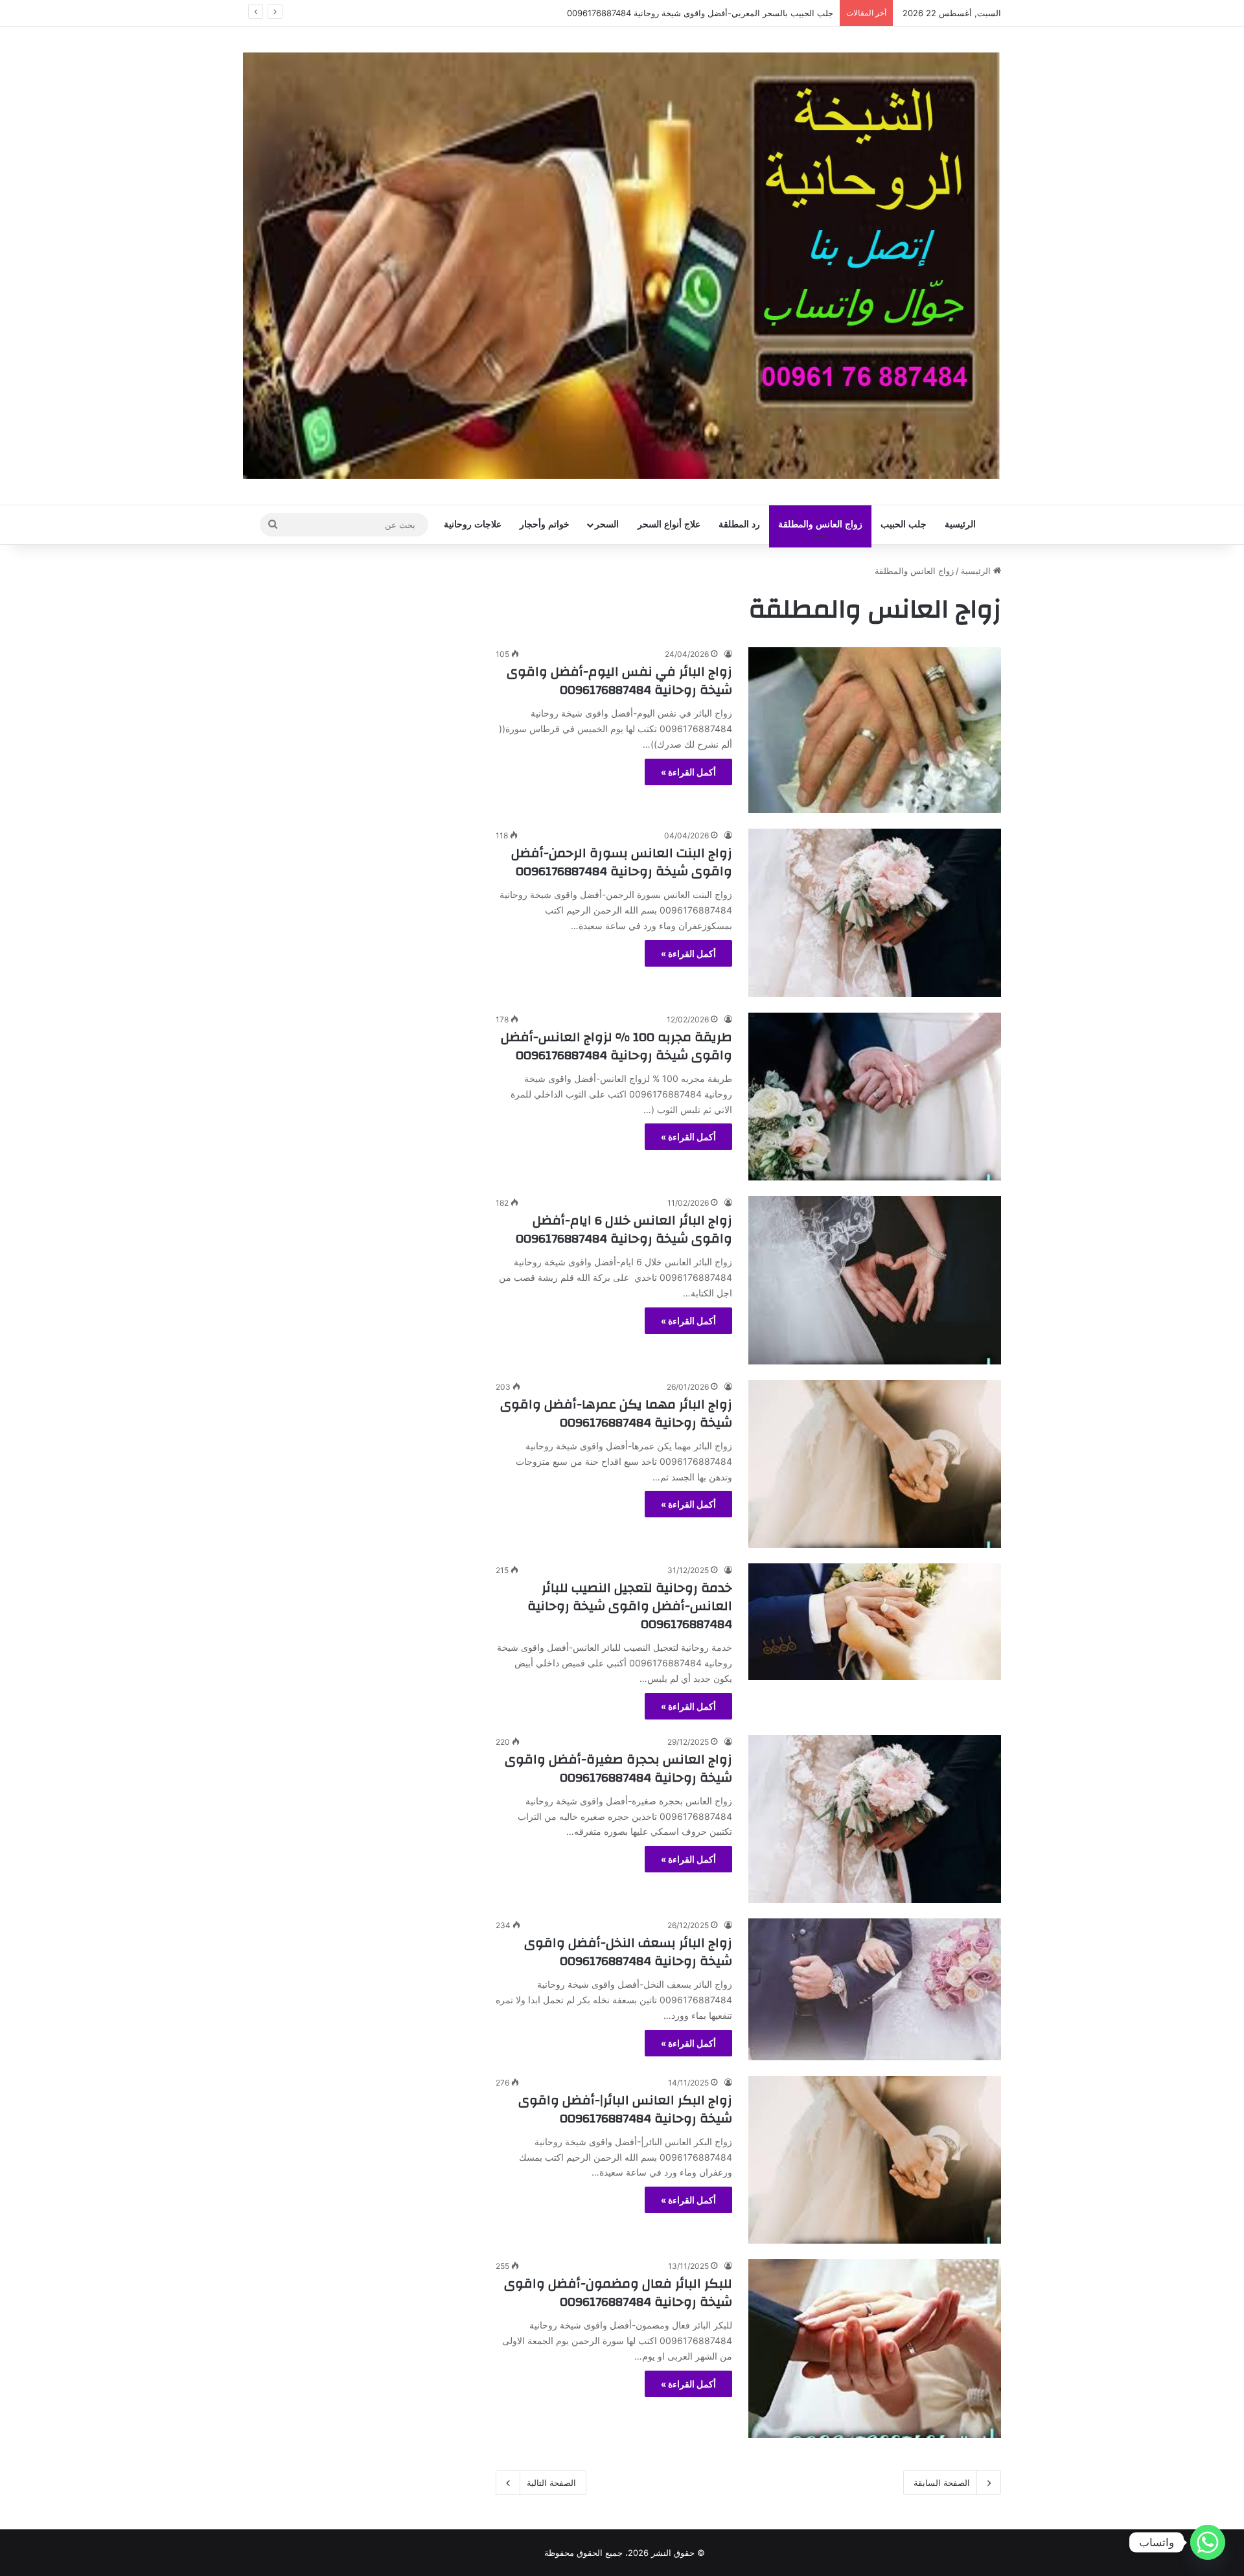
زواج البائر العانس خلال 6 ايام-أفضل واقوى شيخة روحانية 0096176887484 (624, 1229)
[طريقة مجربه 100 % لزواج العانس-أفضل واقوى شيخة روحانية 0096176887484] (875, 1097)
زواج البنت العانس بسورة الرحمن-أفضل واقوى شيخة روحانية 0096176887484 (622, 862)
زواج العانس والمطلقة (820, 524)
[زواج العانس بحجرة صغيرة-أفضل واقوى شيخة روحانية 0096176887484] (875, 1819)
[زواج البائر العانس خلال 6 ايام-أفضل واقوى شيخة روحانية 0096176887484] (875, 1280)
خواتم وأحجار (545, 524)
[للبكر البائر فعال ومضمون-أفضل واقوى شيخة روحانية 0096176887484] (875, 2349)
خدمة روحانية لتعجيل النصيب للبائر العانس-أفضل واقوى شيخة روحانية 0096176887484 (630, 1606)
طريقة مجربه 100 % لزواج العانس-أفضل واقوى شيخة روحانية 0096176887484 (616, 1046)
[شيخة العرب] (622, 266)
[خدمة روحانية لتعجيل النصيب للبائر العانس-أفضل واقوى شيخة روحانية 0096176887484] (875, 1621)
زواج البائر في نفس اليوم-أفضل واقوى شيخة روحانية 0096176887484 (619, 681)
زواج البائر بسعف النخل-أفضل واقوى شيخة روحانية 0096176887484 (628, 1952)
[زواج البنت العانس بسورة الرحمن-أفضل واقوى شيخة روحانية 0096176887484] (875, 913)
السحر (607, 524)
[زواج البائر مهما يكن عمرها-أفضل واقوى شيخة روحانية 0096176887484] (875, 1464)
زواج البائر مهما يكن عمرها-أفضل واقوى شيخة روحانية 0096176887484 (616, 1413)
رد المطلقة (739, 524)
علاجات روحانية (473, 524)
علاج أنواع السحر (669, 524)
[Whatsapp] (1208, 2542)
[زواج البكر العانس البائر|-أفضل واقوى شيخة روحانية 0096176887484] (875, 2160)
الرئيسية (960, 524)
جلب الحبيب (904, 524)
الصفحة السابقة (942, 2483)
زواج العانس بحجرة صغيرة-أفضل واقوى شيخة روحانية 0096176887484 (618, 1768)
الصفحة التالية (551, 2483)
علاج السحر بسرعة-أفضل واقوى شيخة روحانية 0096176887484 (717, 13)
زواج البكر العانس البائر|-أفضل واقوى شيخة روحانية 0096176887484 (625, 2109)
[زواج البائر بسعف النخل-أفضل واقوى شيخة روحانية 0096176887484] (875, 1989)
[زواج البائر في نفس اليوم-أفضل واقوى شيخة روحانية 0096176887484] (875, 730)
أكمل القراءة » (688, 772)
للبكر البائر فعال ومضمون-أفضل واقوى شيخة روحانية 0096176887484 (618, 2293)
